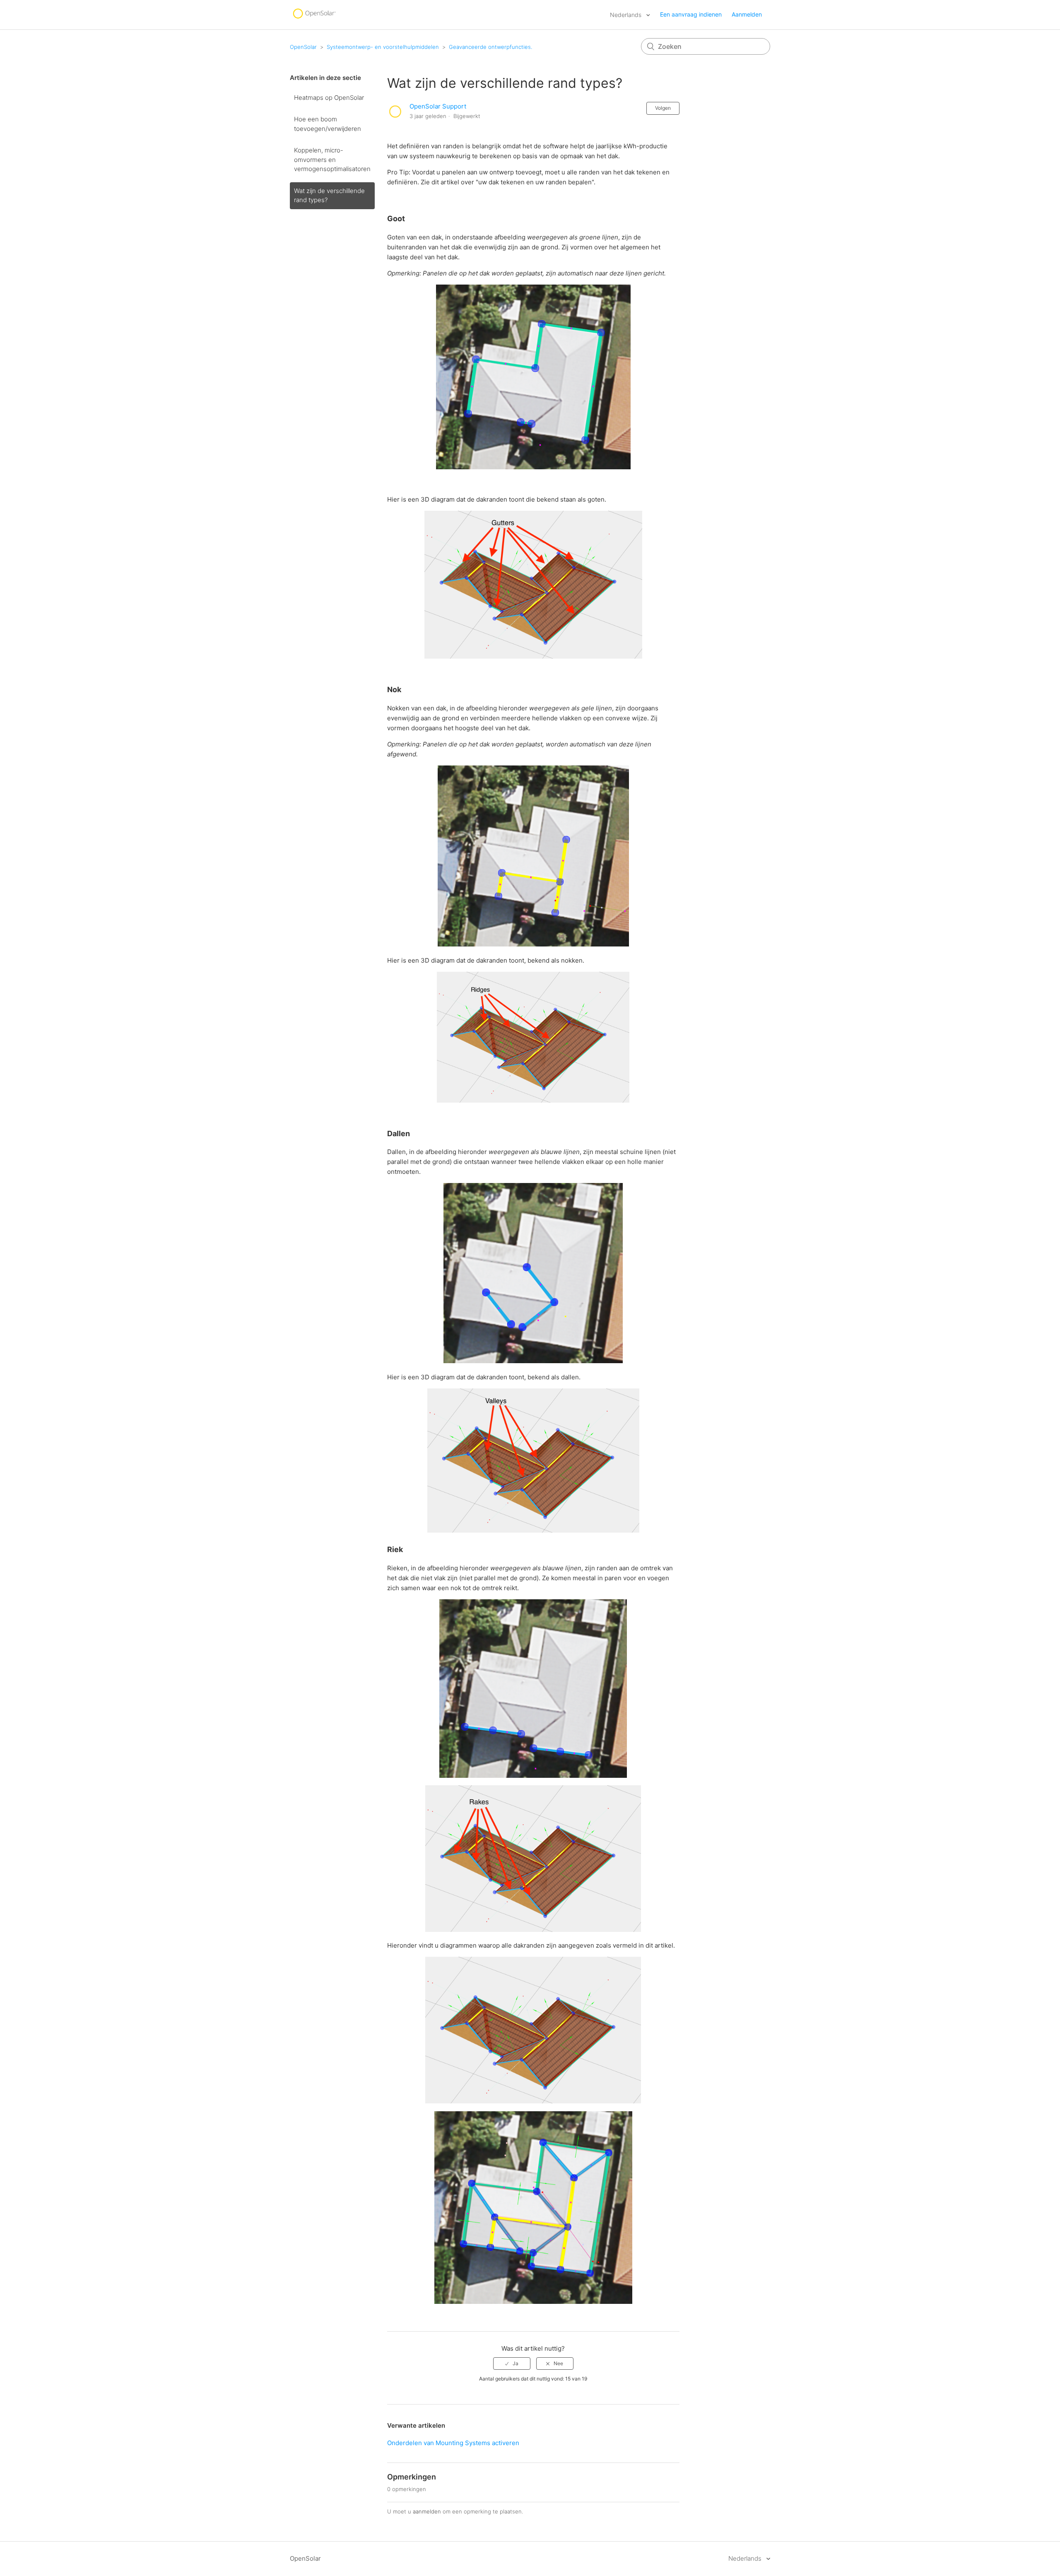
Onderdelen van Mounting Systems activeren (453, 2443)
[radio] (512, 2364)
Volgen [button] (663, 108)
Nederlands (626, 15)
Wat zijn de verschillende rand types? (329, 196)
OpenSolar (303, 47)
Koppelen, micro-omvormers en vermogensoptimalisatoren (332, 159)
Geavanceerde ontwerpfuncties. (490, 47)
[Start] (314, 19)
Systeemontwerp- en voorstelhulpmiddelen (383, 47)
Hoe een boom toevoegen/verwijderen (328, 124)
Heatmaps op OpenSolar (329, 98)
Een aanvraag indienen (691, 14)
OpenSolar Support (438, 106)
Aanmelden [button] (747, 14)
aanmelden (427, 2511)
